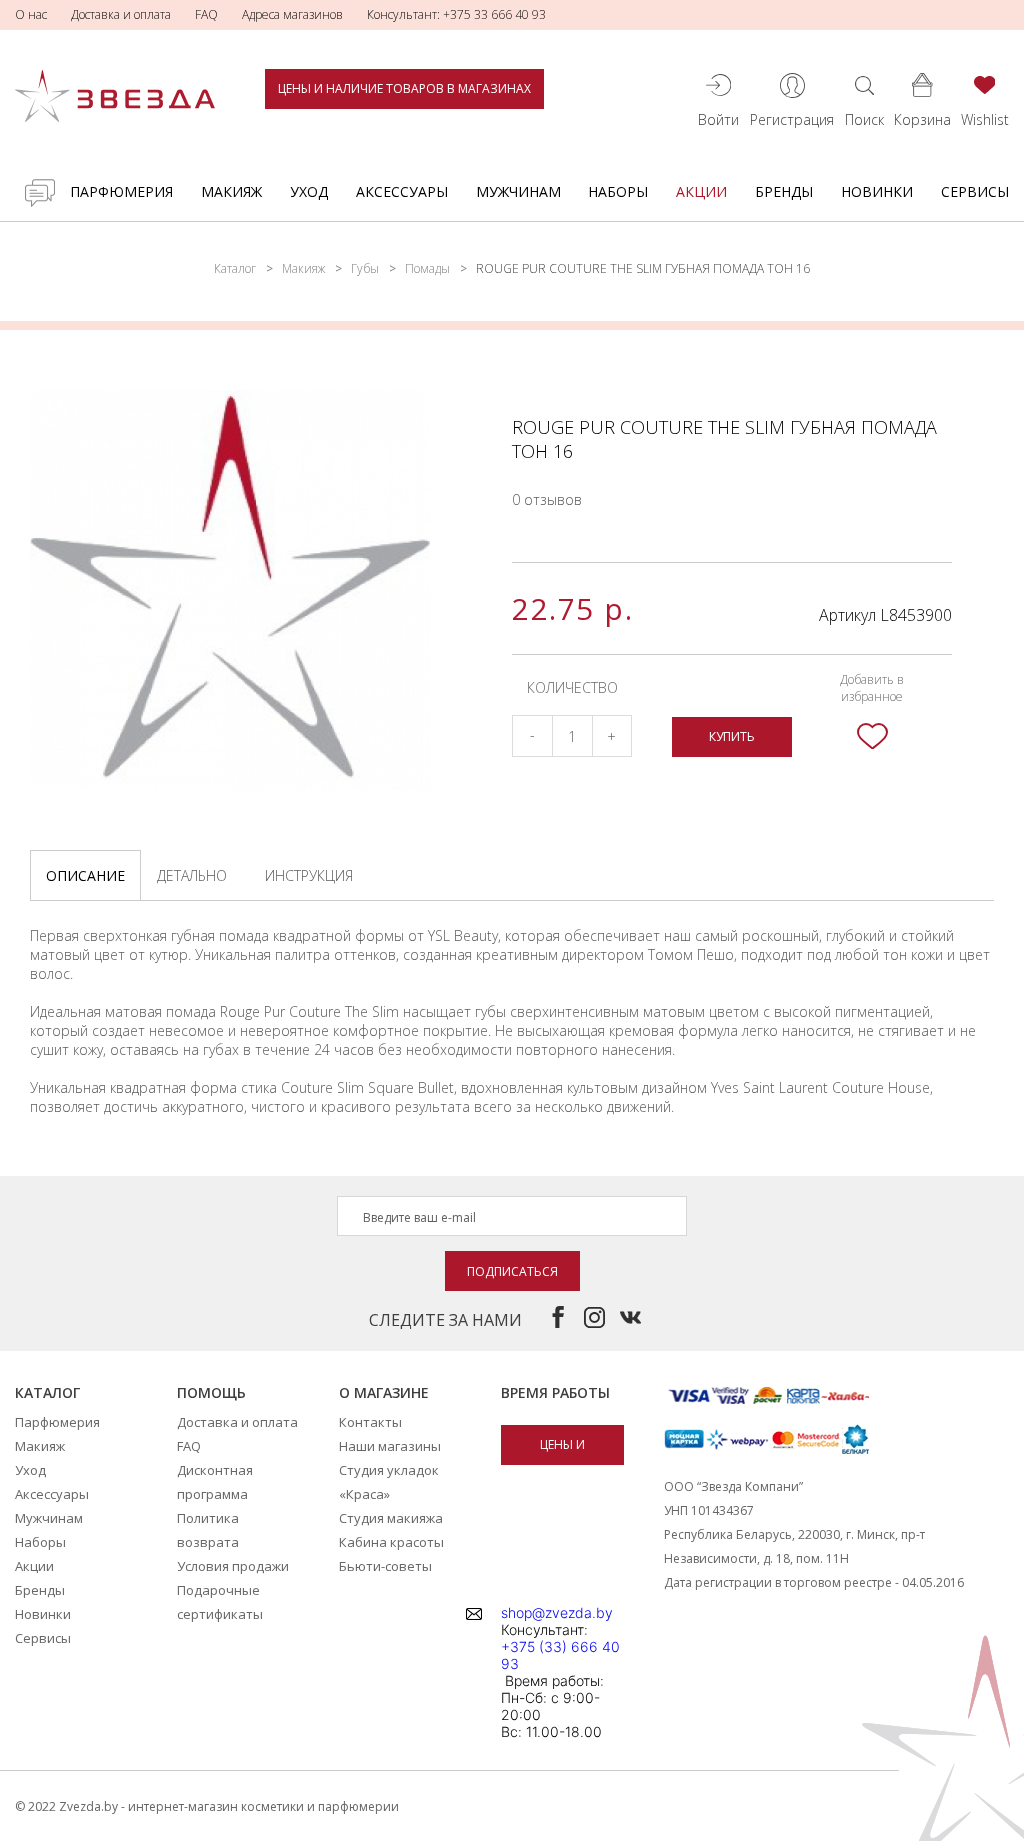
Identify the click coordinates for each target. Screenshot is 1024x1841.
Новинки (877, 191)
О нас (31, 14)
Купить (732, 736)
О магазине (384, 1392)
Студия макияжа (391, 1518)
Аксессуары (402, 191)
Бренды (784, 191)
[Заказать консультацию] (40, 193)
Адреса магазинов (292, 14)
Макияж (231, 191)
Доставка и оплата (121, 14)
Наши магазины (390, 1446)
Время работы (555, 1392)
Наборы (618, 191)
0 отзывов (547, 499)
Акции (701, 191)
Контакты (370, 1422)
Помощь (211, 1392)
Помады (427, 268)
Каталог (235, 268)
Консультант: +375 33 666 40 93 (456, 14)
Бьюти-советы (385, 1566)
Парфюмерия (121, 191)
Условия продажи (233, 1566)
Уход (309, 191)
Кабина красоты (391, 1542)
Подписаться (512, 1271)
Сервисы (975, 191)
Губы (365, 268)
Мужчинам (518, 191)
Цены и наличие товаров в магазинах (404, 88)
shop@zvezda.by (557, 1612)
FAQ (206, 14)
